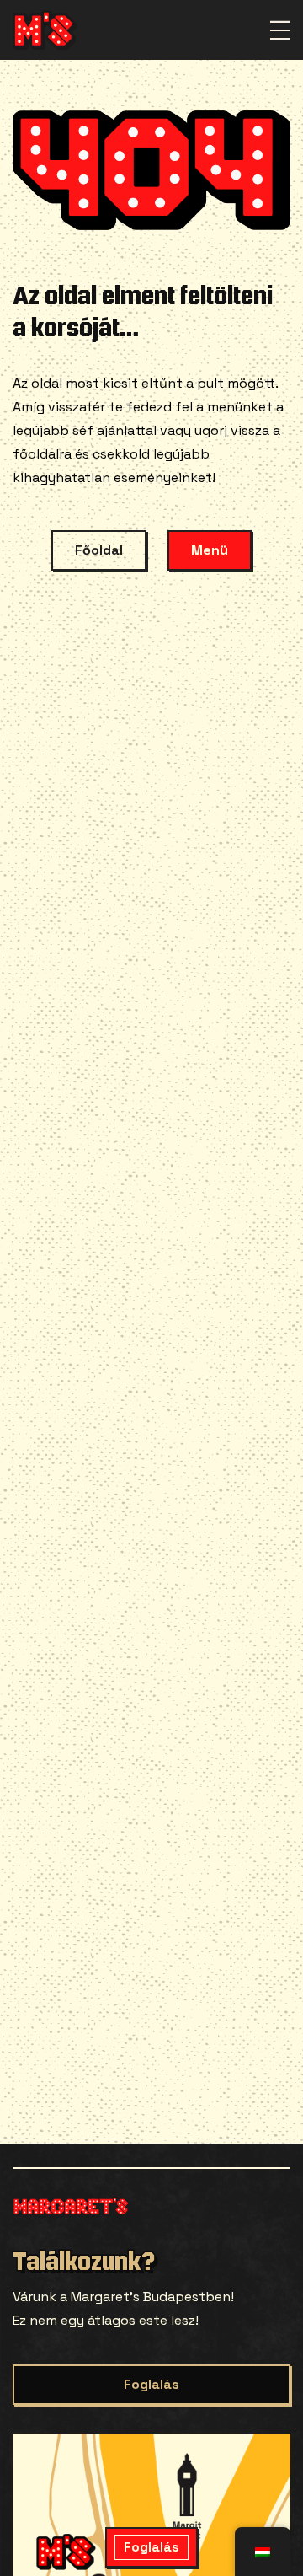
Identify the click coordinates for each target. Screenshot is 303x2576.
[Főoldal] (45, 30)
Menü (210, 550)
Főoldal (99, 550)
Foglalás (151, 2384)
